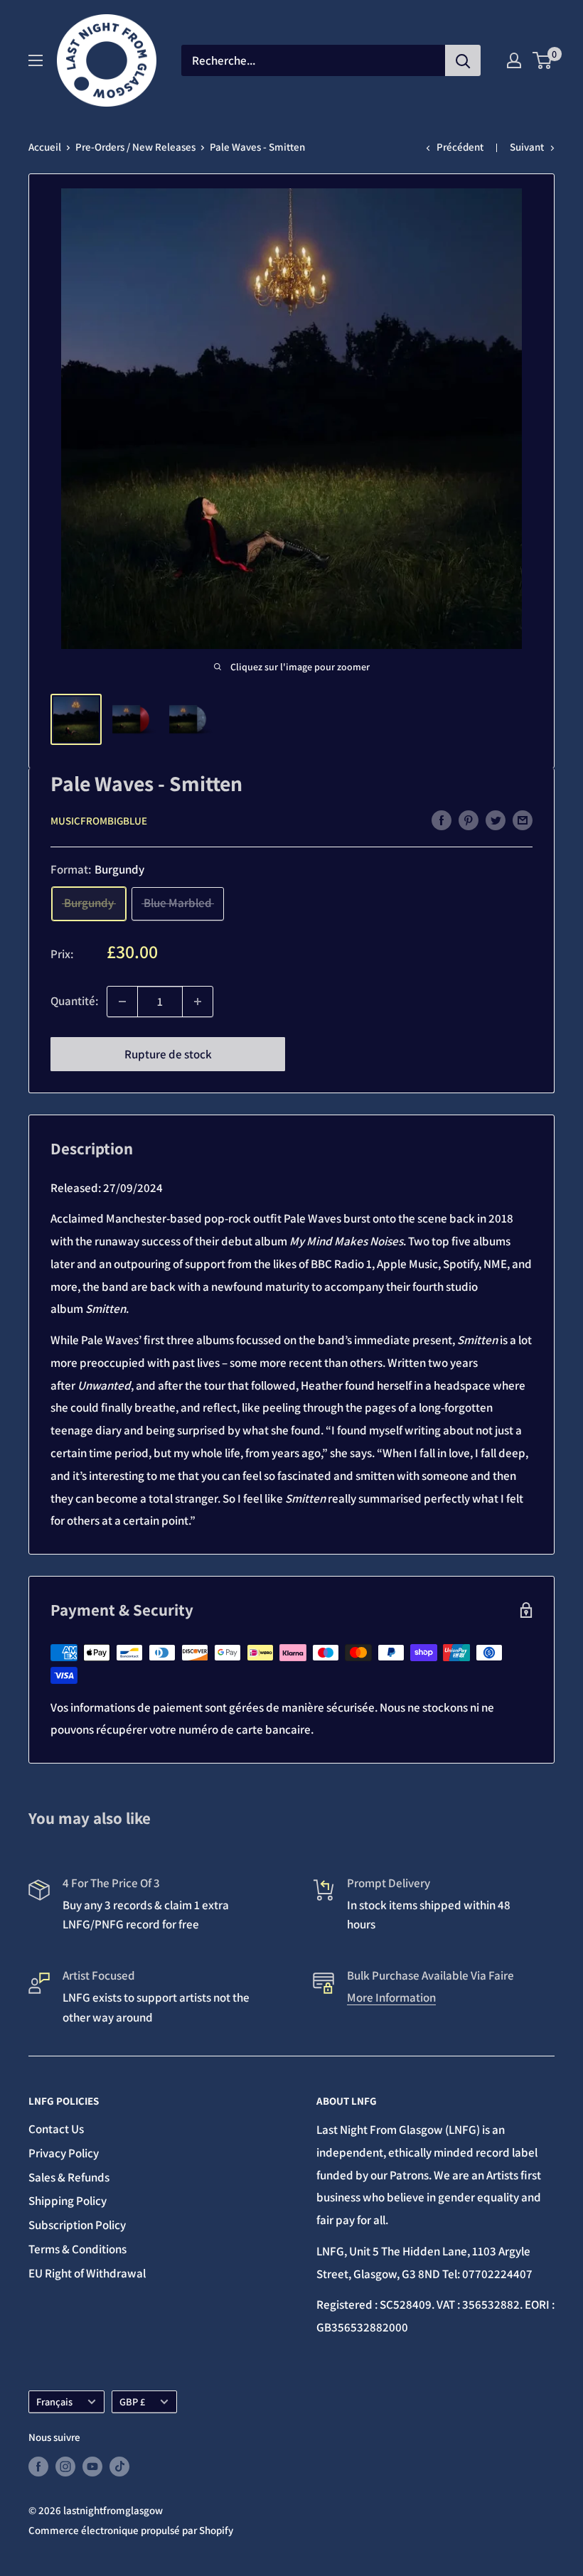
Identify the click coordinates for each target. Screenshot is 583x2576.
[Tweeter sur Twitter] (496, 820)
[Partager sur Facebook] (442, 820)
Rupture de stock (168, 1054)
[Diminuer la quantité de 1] (122, 1002)
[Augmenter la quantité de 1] (198, 1002)
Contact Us (56, 2129)
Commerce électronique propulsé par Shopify (131, 2530)
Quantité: (74, 1001)
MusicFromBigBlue (99, 821)
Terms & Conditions (77, 2249)
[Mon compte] (514, 60)
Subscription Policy (77, 2225)
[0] (543, 60)
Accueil (45, 147)
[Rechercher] (463, 60)
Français (54, 2401)
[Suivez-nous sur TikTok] (119, 2466)
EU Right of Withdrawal (87, 2273)
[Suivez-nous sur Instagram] (65, 2466)
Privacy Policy (64, 2153)
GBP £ (132, 2401)
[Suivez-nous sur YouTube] (92, 2466)
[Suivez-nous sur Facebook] (38, 2466)
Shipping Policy (68, 2201)
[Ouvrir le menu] (36, 60)
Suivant (527, 147)
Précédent (460, 147)
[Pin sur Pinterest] (469, 820)
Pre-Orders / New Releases (135, 147)
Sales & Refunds (69, 2177)
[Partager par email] (523, 820)
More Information (391, 1997)
